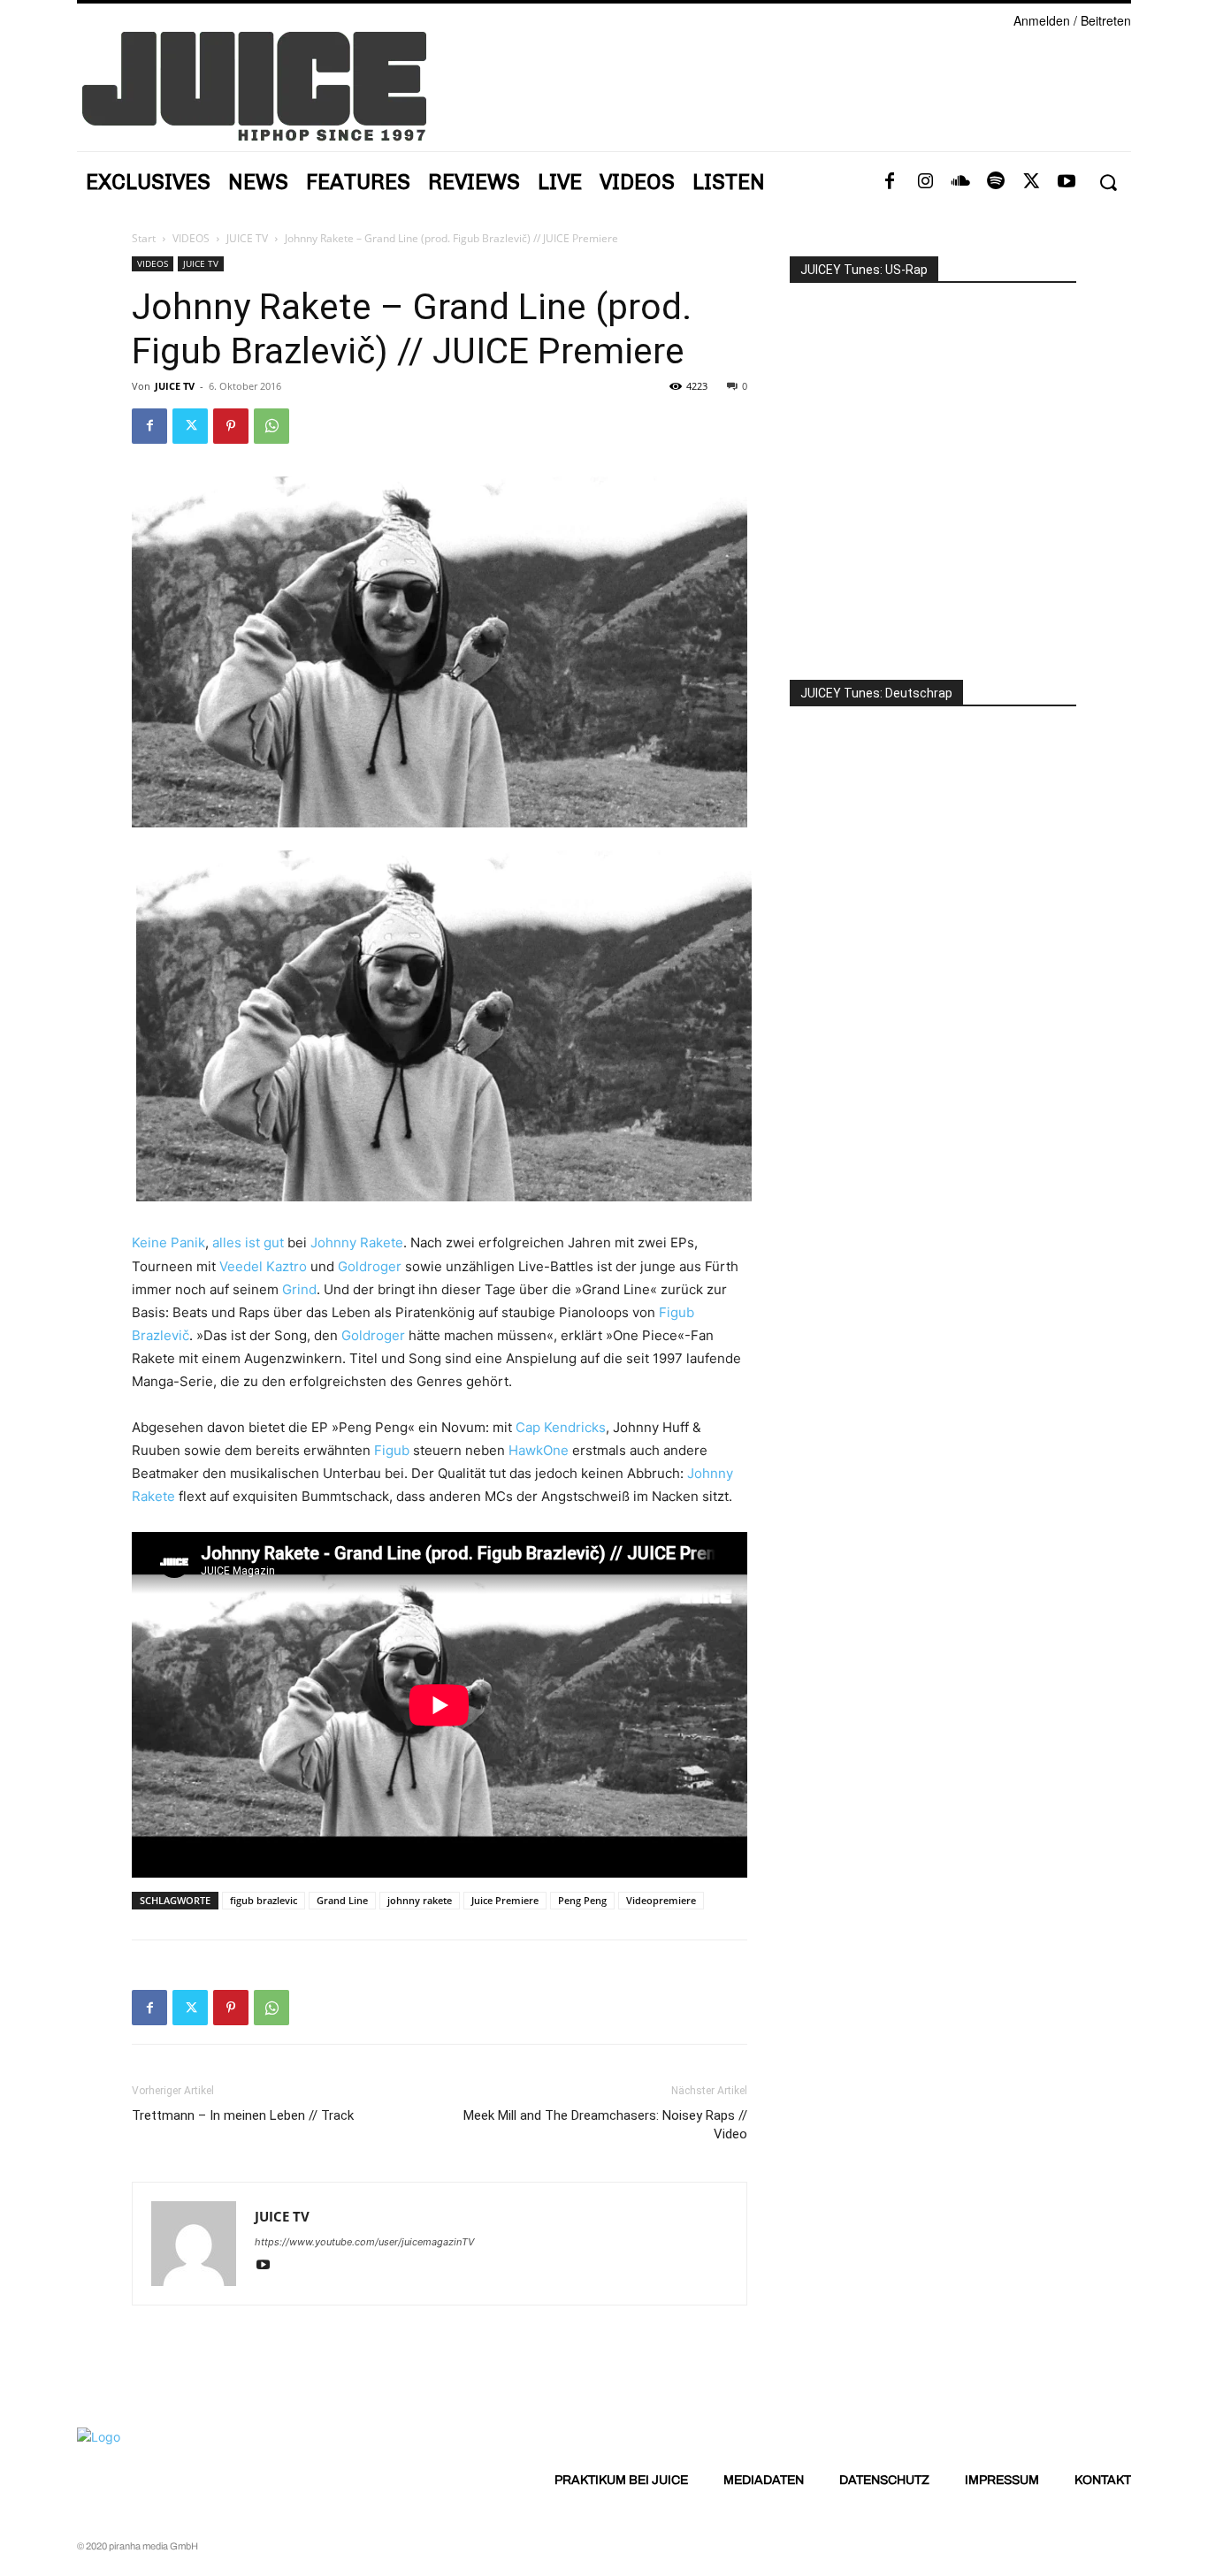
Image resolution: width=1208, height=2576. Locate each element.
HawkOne (539, 1450)
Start (144, 238)
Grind (299, 1289)
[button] (1108, 183)
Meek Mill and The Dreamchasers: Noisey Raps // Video (605, 2125)
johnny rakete (420, 1900)
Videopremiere (661, 1900)
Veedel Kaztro (263, 1266)
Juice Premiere (505, 1900)
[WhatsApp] (271, 426)
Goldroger (370, 1266)
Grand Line (342, 1900)
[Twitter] (1031, 182)
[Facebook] (890, 182)
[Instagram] (925, 182)
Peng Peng (582, 1900)
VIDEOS (191, 238)
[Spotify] (996, 182)
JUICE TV (247, 238)
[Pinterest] (231, 426)
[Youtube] (1067, 182)
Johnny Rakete (357, 1242)
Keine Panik (168, 1242)
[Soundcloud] (960, 182)
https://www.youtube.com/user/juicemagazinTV (364, 2242)
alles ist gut (248, 1242)
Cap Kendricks (561, 1427)
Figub (392, 1450)
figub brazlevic (264, 1900)
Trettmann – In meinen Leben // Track (243, 2115)
